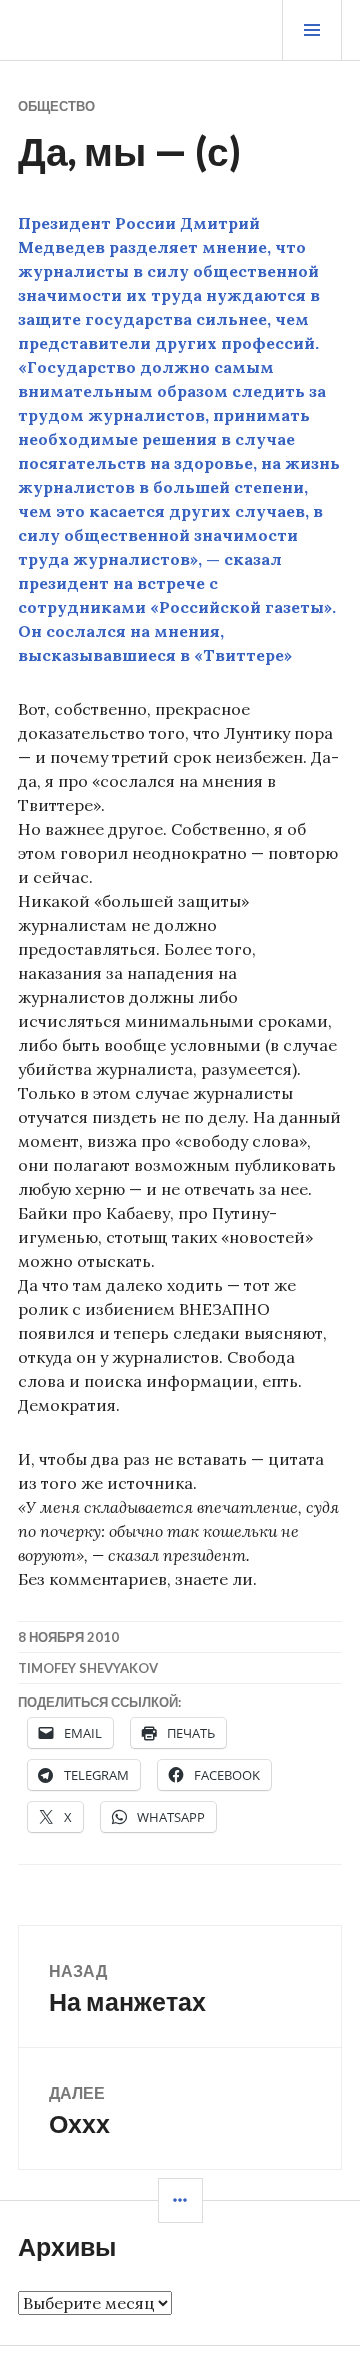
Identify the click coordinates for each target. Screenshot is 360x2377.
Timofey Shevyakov (88, 1668)
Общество (56, 106)
